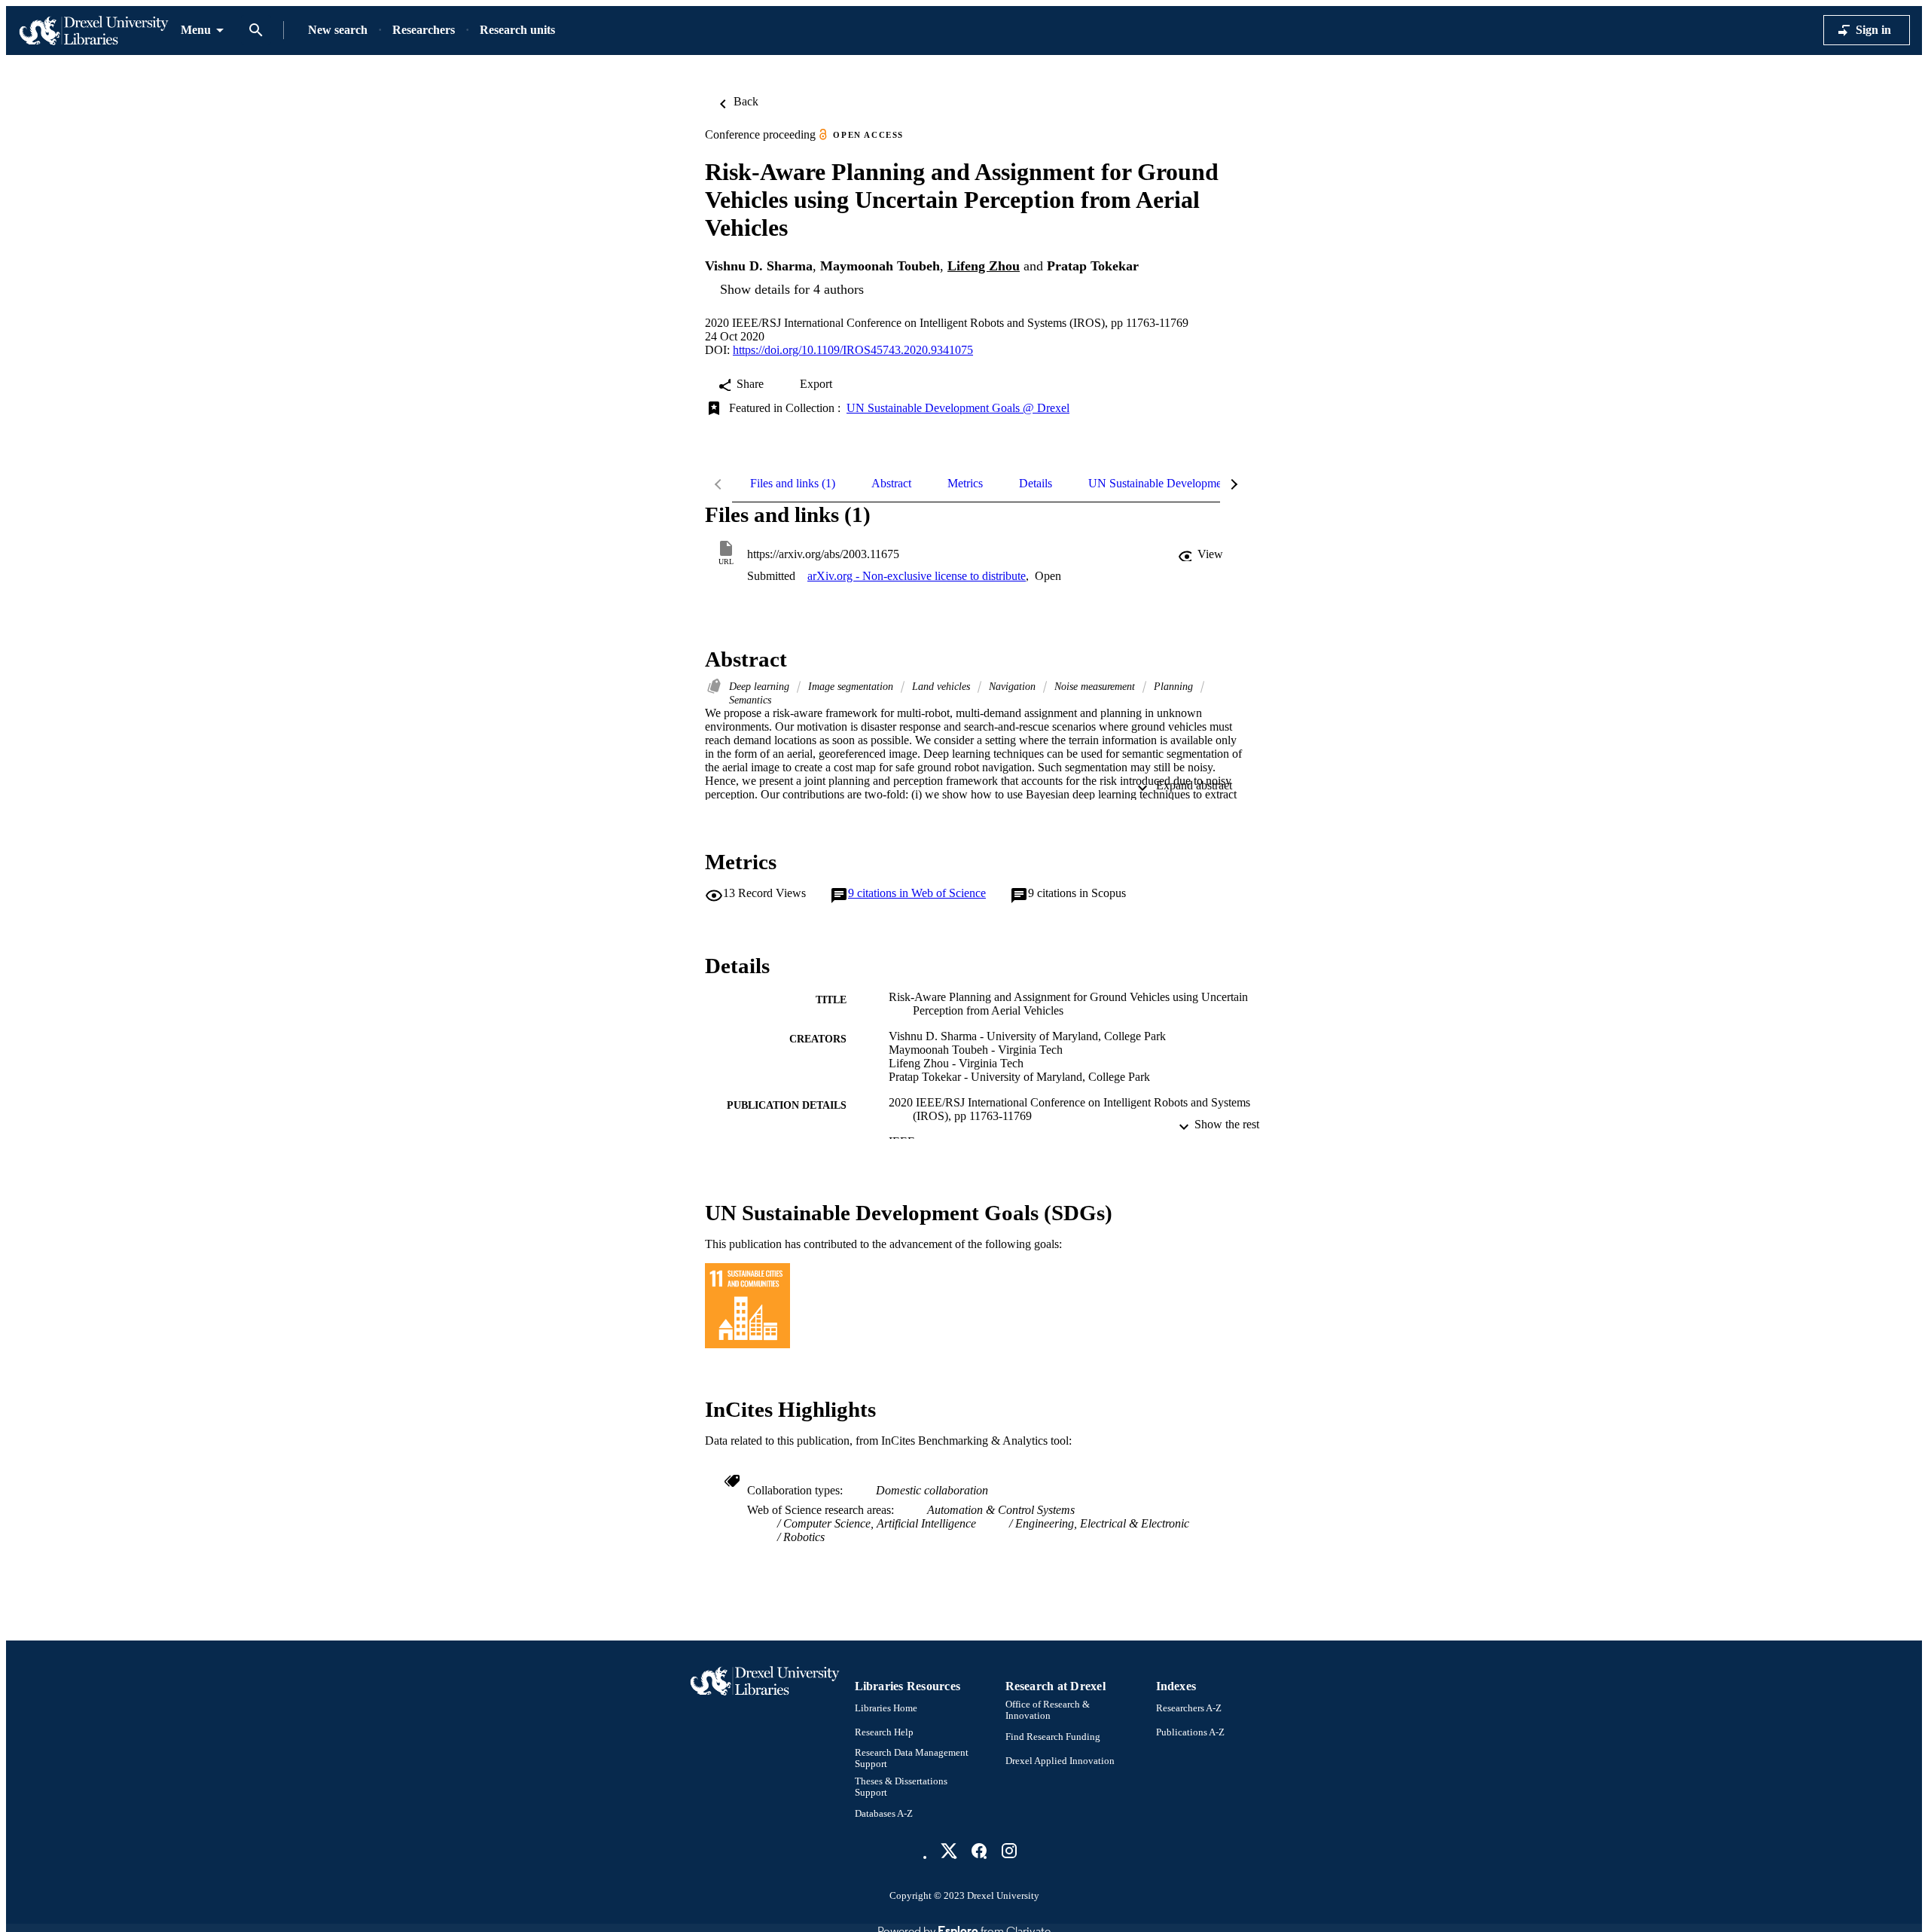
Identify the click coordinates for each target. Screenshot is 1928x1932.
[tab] (793, 484)
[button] (1202, 554)
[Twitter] (949, 1851)
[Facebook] (979, 1851)
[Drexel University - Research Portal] (93, 31)
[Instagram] (1009, 1851)
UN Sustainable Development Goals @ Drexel (958, 408)
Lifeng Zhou (984, 266)
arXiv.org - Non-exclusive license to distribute (917, 576)
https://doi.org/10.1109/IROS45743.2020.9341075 (853, 350)
